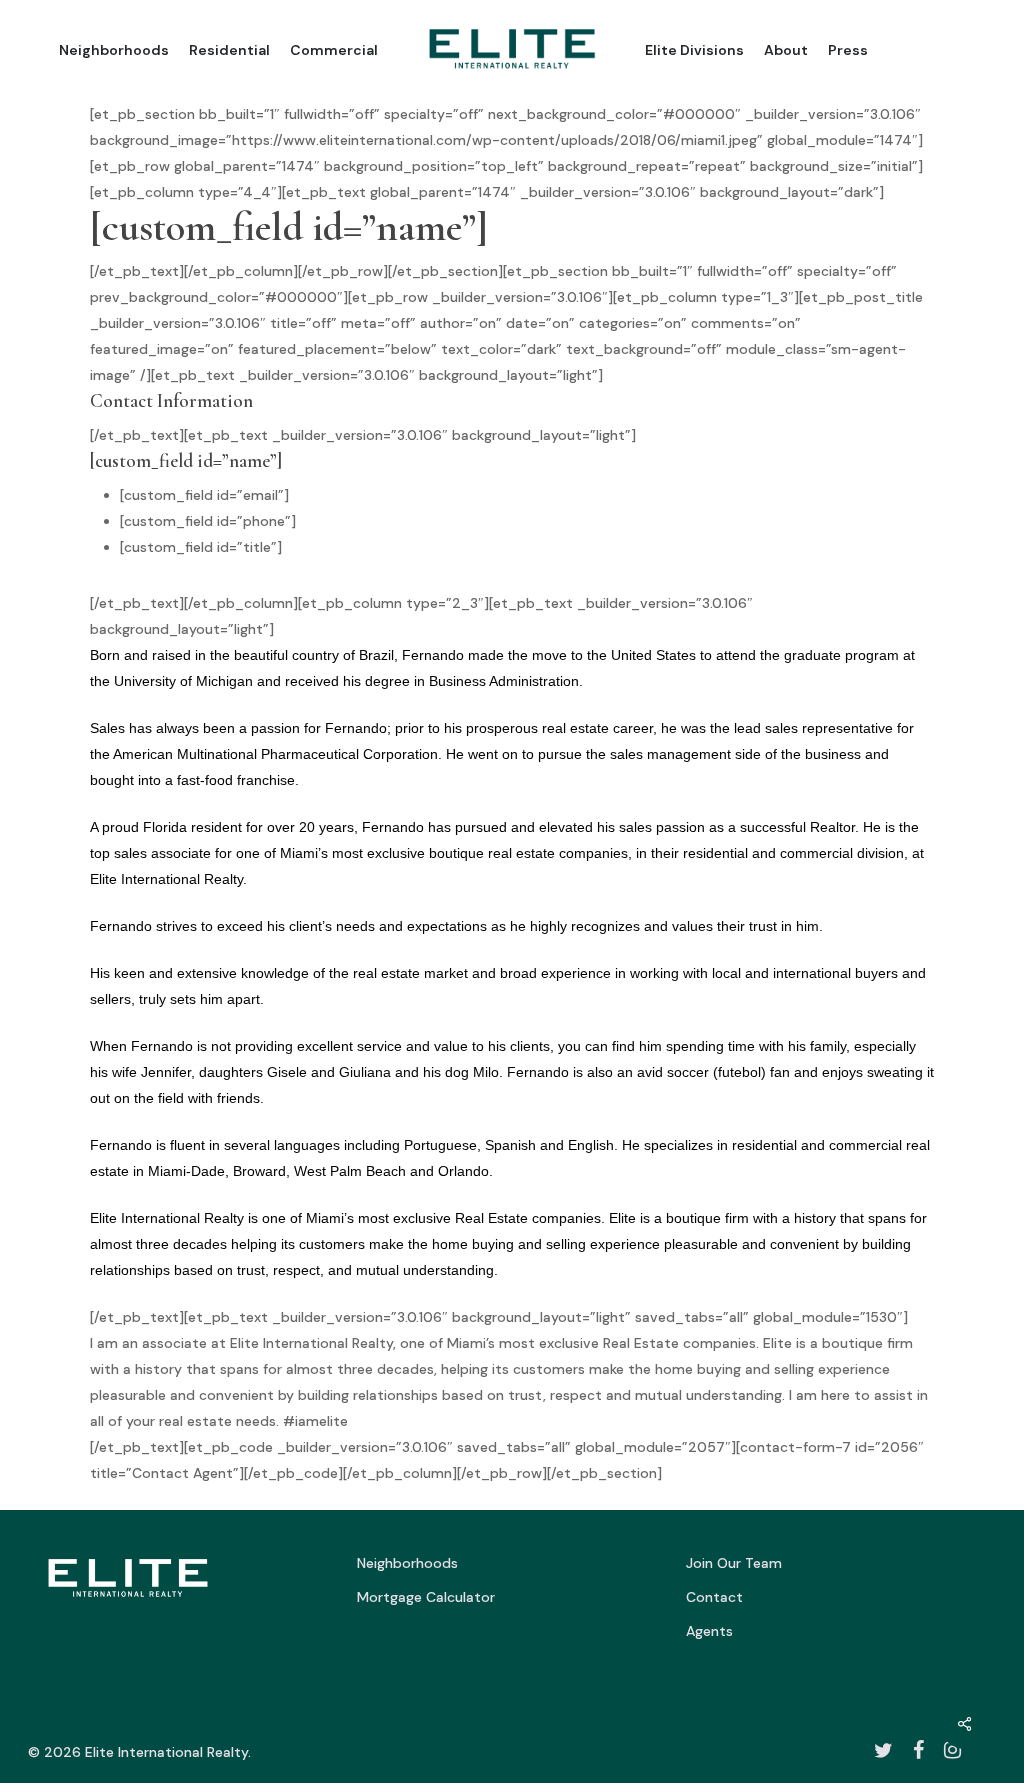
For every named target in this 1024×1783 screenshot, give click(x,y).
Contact (714, 1597)
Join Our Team (734, 1563)
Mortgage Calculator (426, 1597)
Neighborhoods (407, 1563)
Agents (709, 1631)
